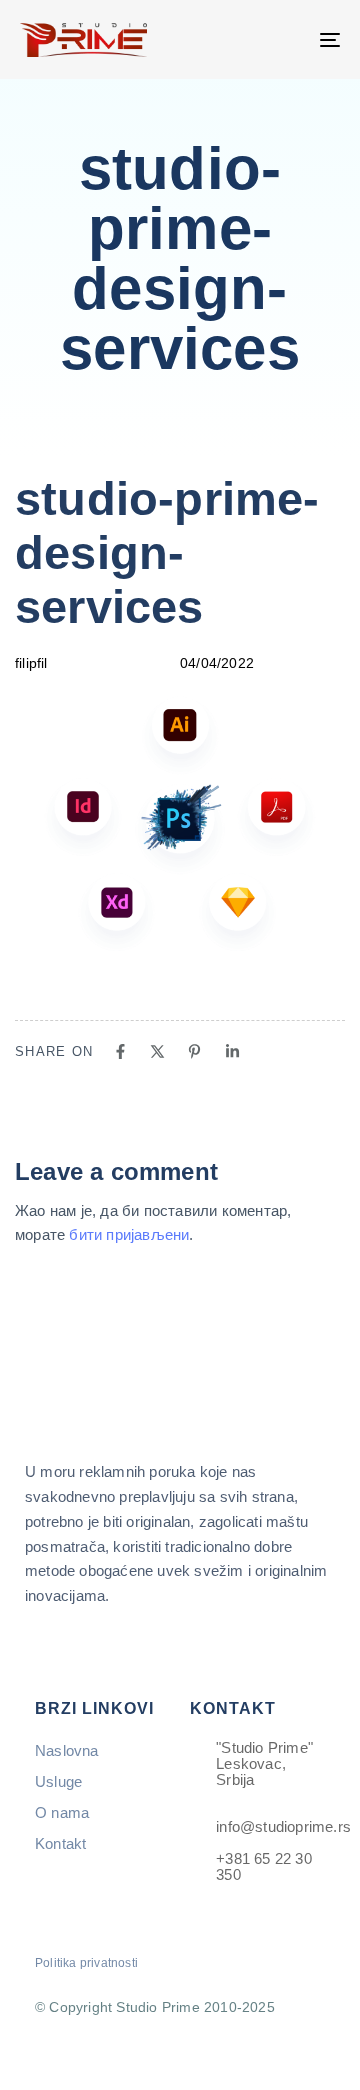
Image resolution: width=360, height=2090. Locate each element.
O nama (62, 1812)
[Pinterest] (194, 1051)
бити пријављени (129, 1234)
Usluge (58, 1781)
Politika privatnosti (86, 1963)
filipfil (31, 663)
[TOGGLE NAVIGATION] (286, 39)
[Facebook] (120, 1051)
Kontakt (60, 1843)
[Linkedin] (232, 1051)
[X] (157, 1051)
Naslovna (67, 1750)
